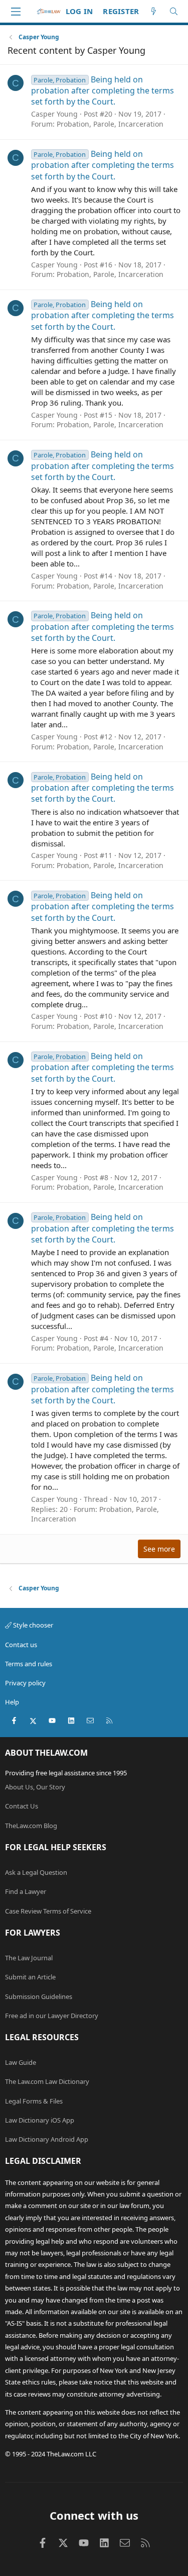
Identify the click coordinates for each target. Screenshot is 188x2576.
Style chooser (32, 1625)
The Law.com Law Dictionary (47, 2081)
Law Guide (21, 2062)
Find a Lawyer (26, 1891)
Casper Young (54, 114)
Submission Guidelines (39, 1996)
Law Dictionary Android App (47, 2139)
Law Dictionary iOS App (40, 2120)
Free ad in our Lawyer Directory (52, 2016)
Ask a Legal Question (36, 1872)
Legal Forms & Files (34, 2101)
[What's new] (154, 11)
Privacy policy (25, 1683)
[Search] (174, 11)
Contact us (21, 1645)
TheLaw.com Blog (31, 1826)
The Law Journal (29, 1958)
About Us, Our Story (35, 1787)
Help (12, 1702)
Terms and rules (29, 1664)
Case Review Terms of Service (48, 1911)
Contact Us (22, 1806)
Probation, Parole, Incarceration (110, 124)
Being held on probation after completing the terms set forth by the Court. (103, 91)
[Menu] (16, 12)
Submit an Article (30, 1977)
